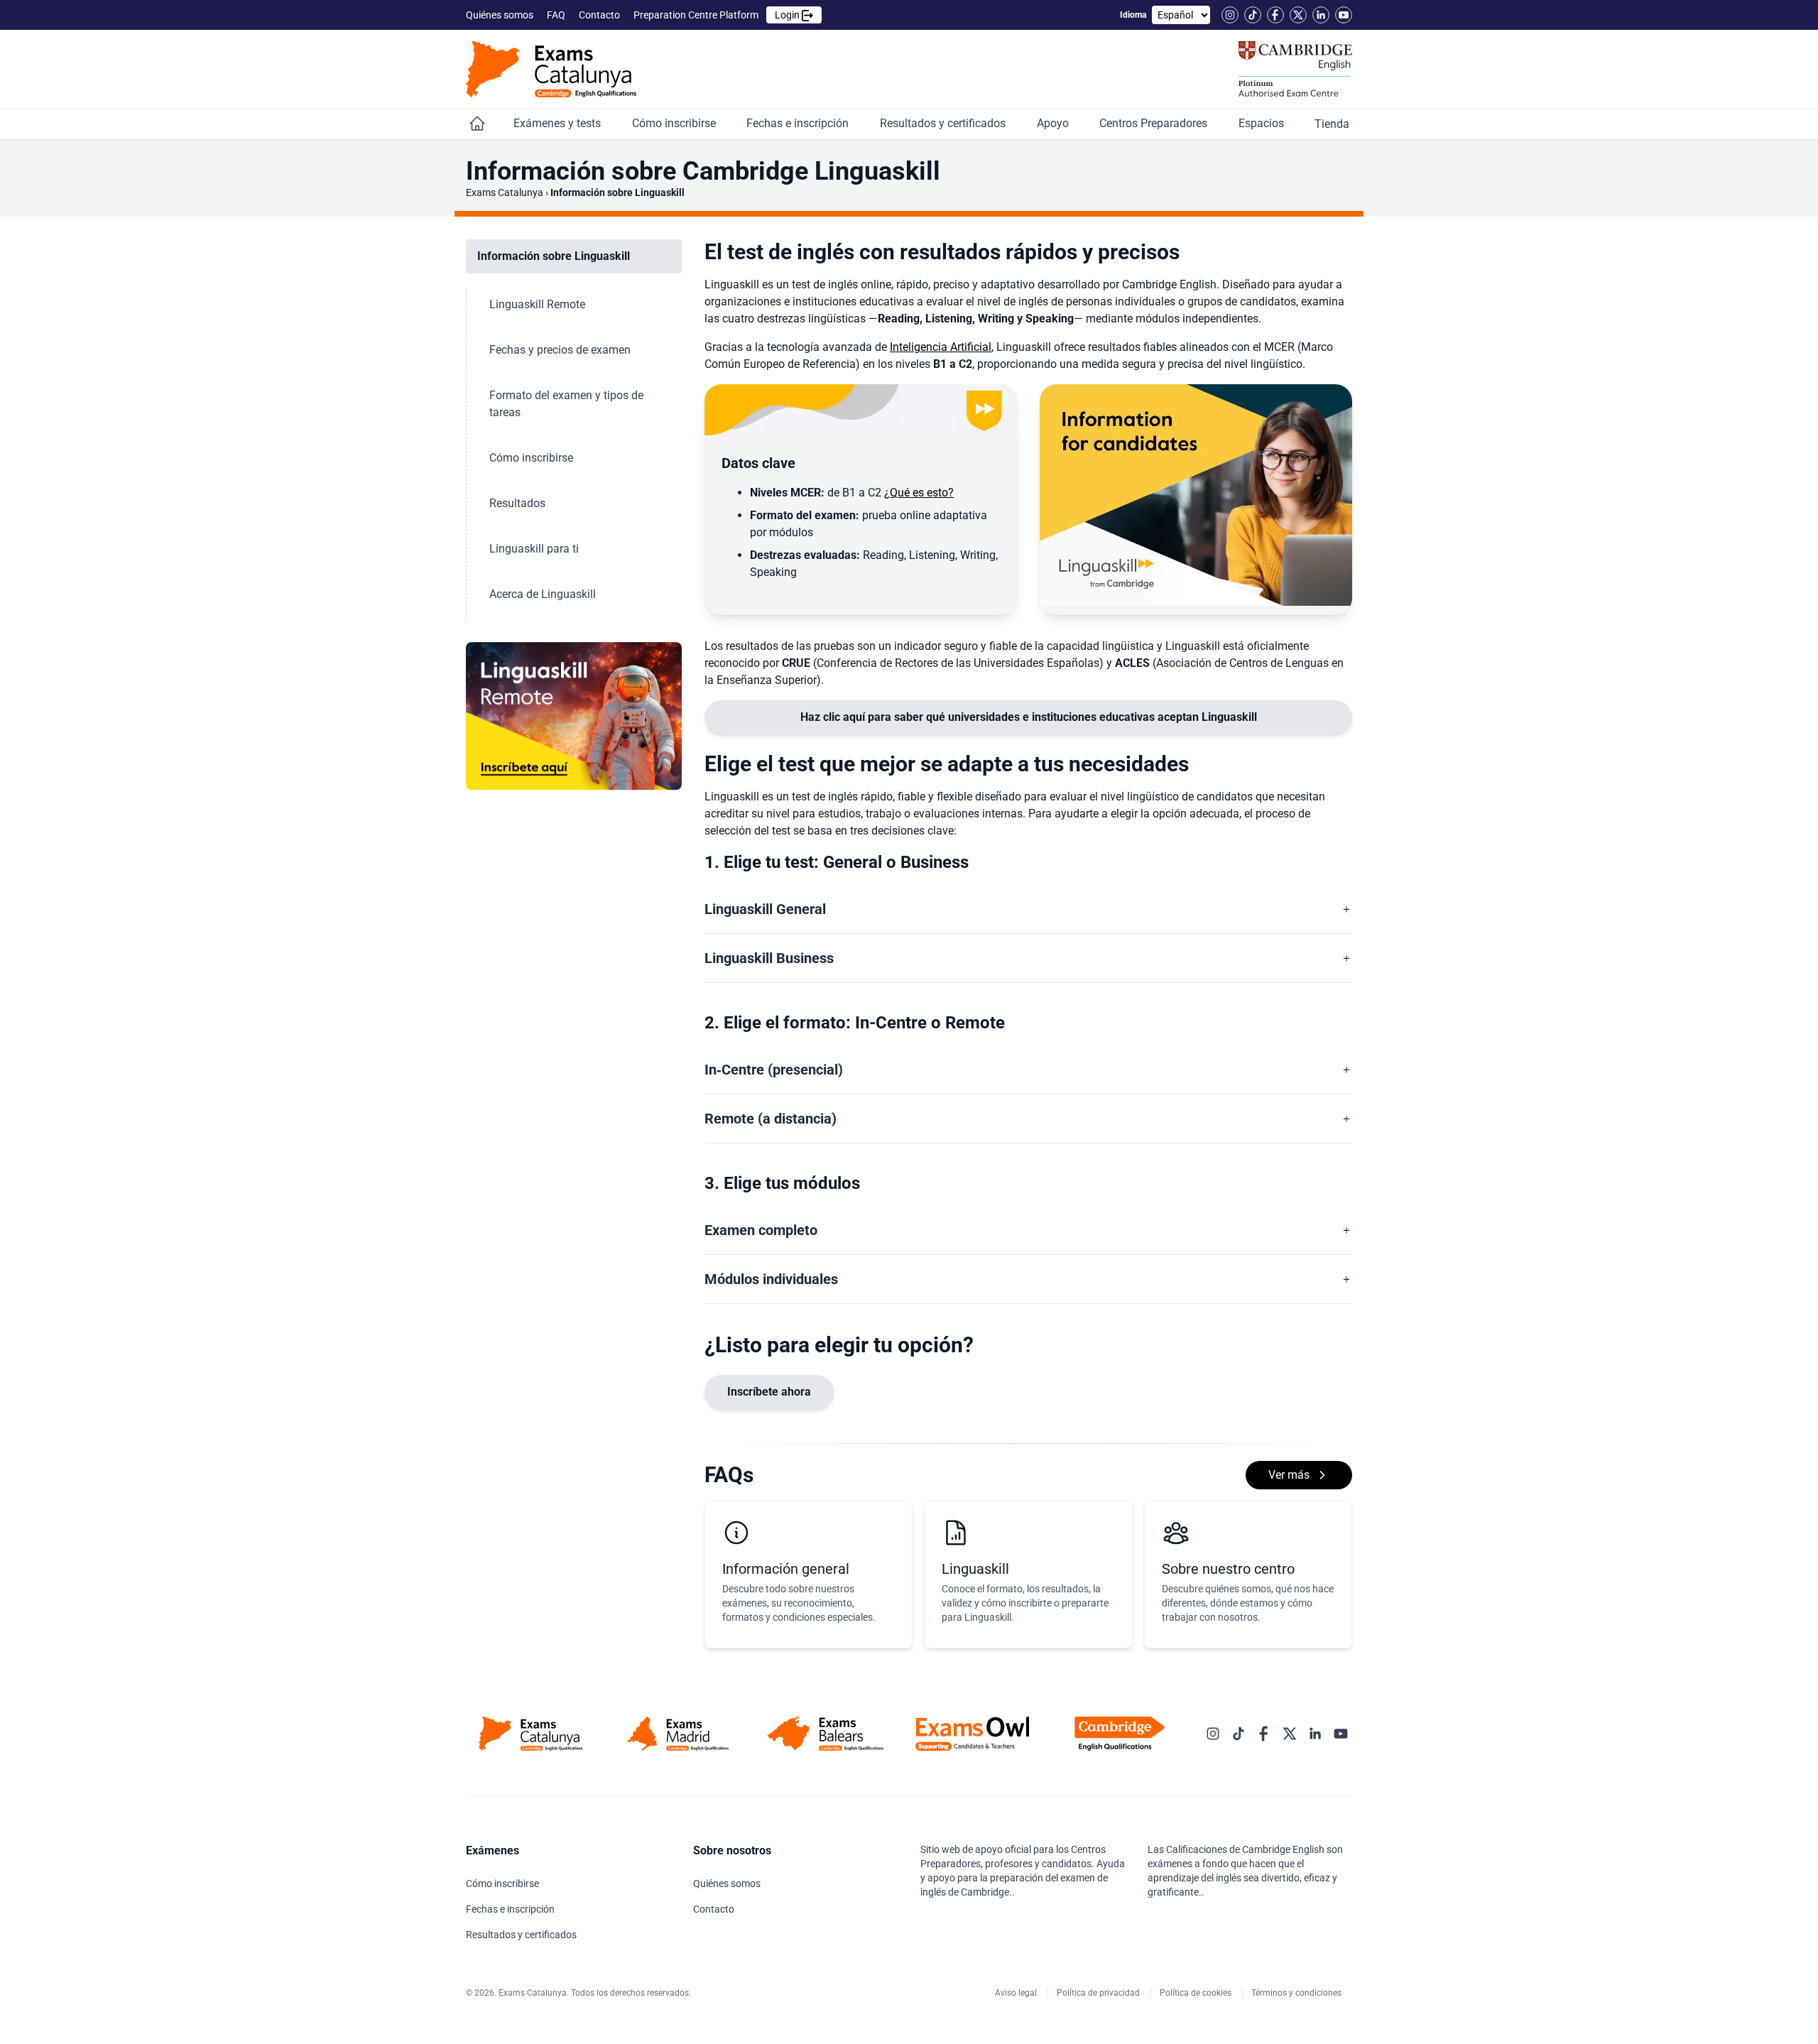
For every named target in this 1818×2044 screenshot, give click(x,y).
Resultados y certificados (944, 123)
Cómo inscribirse (675, 123)
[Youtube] (1344, 15)
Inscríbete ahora (769, 1392)
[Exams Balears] (825, 1734)
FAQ (557, 15)
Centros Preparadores (1155, 123)
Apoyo (1054, 123)
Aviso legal (1017, 1993)
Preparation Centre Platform (718, 15)
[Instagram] (1230, 15)
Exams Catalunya (505, 192)
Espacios (1263, 123)
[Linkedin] (1321, 15)
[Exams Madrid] (678, 1734)
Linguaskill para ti (535, 549)
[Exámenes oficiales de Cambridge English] (551, 69)
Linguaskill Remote (539, 304)
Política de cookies (1197, 1993)
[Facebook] (1275, 15)
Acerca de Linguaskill (544, 594)
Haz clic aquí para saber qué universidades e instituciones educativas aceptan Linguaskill (1029, 717)
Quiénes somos (501, 15)
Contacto (600, 15)
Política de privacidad (1099, 1993)
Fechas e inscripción (799, 123)
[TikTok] (1253, 15)
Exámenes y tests (559, 123)
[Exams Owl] (973, 1734)
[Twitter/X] (1298, 15)
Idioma (1133, 15)
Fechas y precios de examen (561, 350)
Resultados (519, 503)
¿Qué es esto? (919, 493)
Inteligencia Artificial (941, 347)
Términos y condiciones (1297, 1993)
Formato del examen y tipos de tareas (566, 404)
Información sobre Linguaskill (555, 256)
